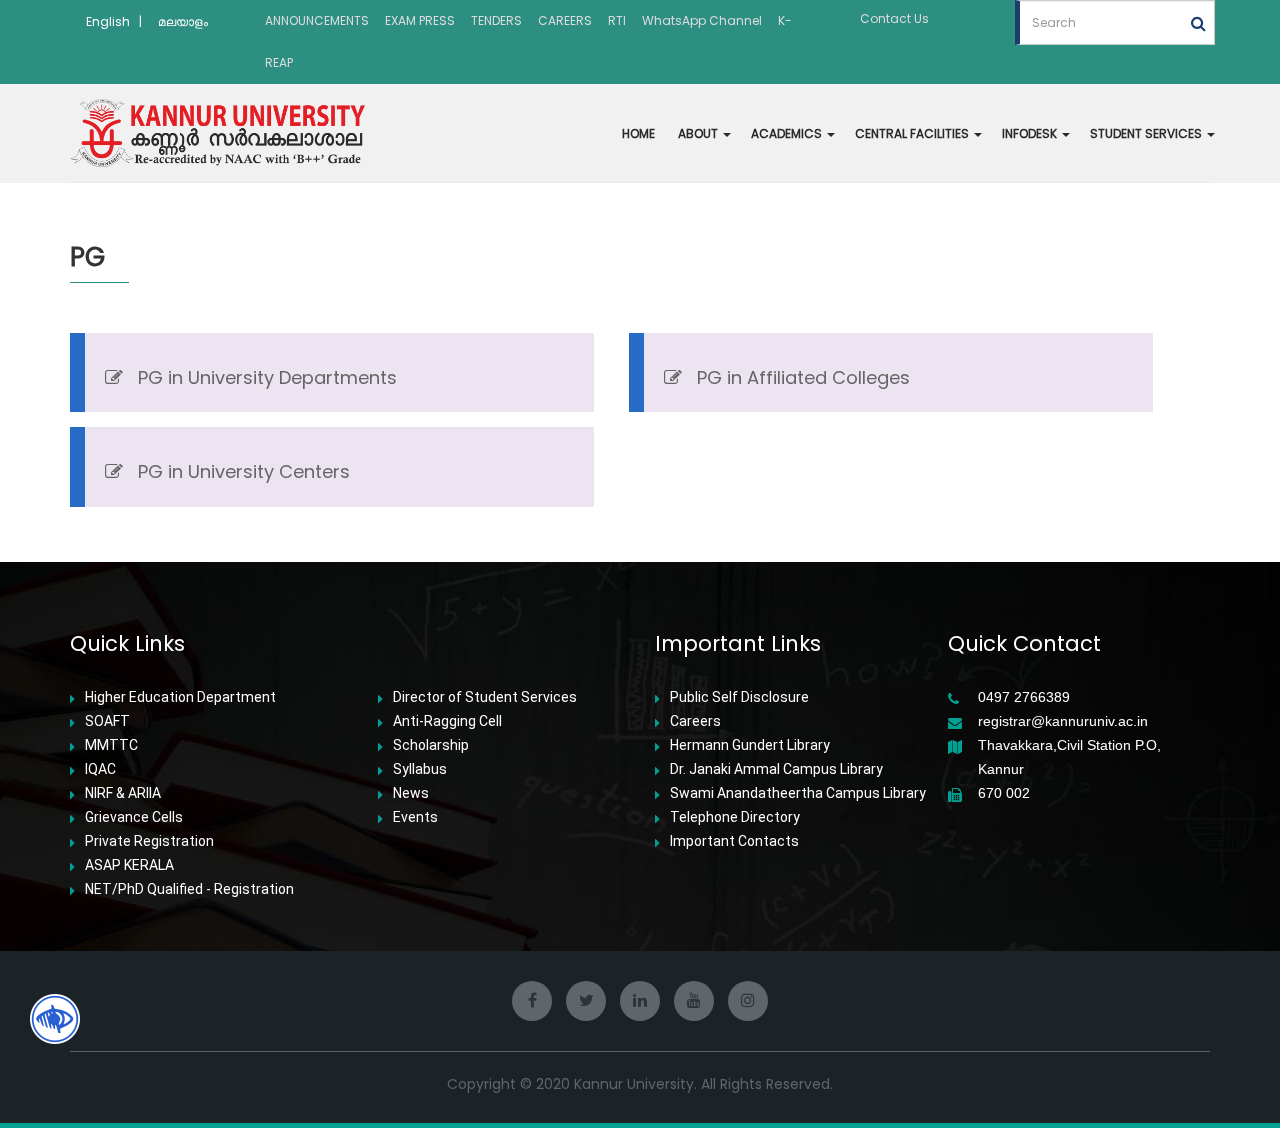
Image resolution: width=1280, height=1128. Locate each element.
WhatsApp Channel (702, 20)
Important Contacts (734, 841)
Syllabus (420, 769)
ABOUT (699, 133)
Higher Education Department (180, 697)
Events (415, 817)
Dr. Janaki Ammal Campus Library (776, 769)
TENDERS (496, 20)
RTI (617, 20)
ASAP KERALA (129, 865)
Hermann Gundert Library (750, 745)
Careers (695, 721)
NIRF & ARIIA (123, 793)
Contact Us (894, 18)
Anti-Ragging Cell (447, 721)
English (108, 21)
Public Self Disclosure (739, 697)
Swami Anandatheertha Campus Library (798, 793)
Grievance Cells (134, 817)
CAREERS (565, 20)
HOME (638, 133)
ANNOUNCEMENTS (317, 20)
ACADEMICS (788, 133)
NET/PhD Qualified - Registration (189, 889)
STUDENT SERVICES (1147, 133)
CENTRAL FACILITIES (913, 133)
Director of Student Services (485, 697)
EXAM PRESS (420, 20)
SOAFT (107, 721)
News (411, 793)
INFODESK (1031, 133)
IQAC (100, 769)
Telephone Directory (735, 817)
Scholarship (431, 745)
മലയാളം (183, 21)
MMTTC (111, 745)
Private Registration (149, 841)
